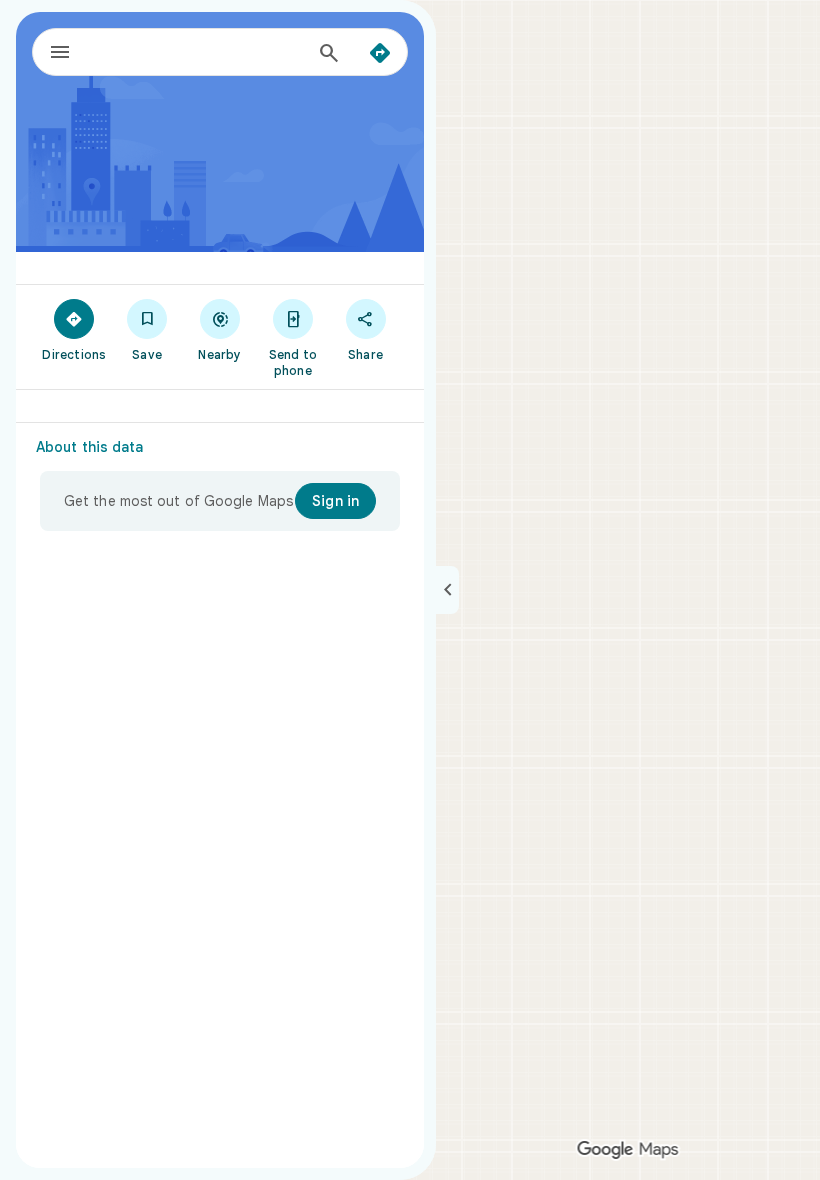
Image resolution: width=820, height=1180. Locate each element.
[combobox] (199, 52)
